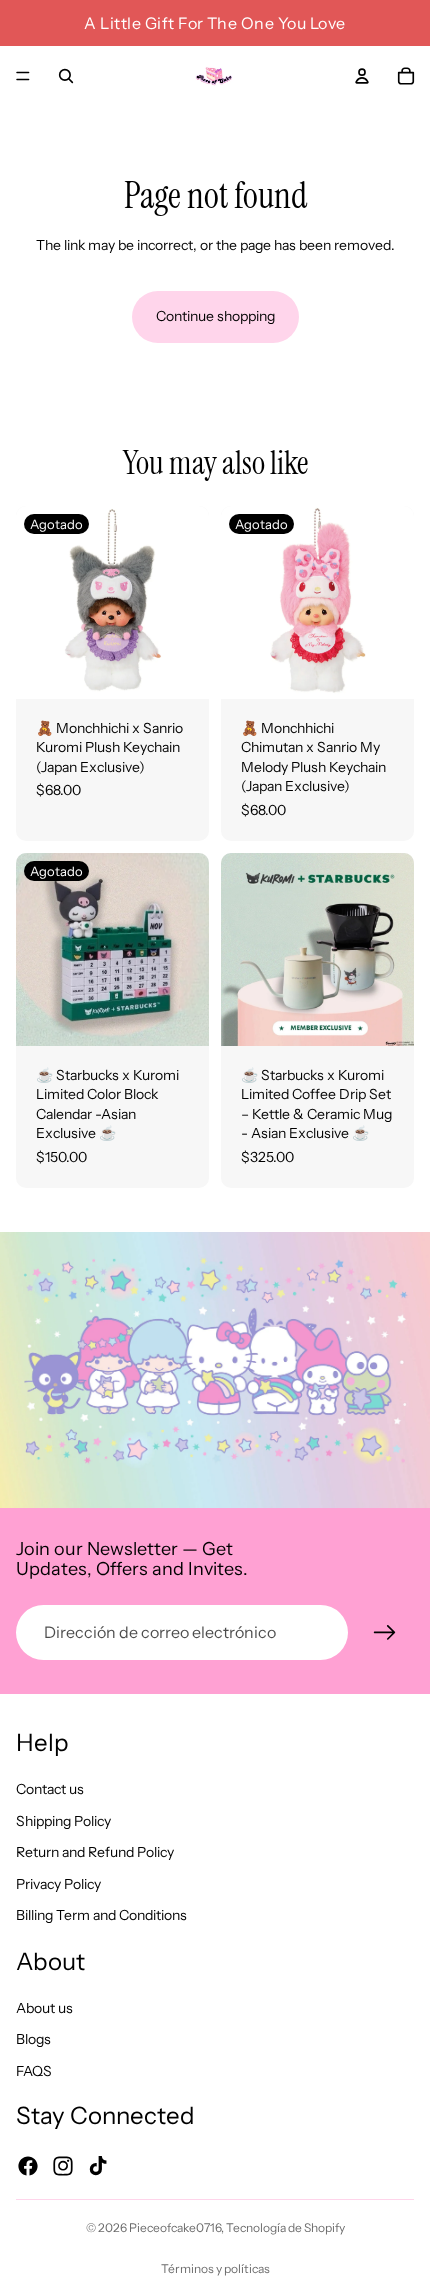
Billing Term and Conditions (101, 1915)
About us (44, 2007)
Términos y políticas (215, 2268)
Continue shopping (215, 316)
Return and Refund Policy (95, 1852)
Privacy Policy (58, 1883)
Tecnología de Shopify (285, 2227)
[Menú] (23, 76)
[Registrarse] (385, 1633)
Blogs (33, 2039)
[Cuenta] (362, 76)
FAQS (34, 2070)
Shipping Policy (63, 1820)
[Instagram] (63, 2165)
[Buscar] (66, 76)
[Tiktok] (98, 2165)
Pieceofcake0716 (175, 2227)
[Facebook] (28, 2165)
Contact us (50, 1789)
